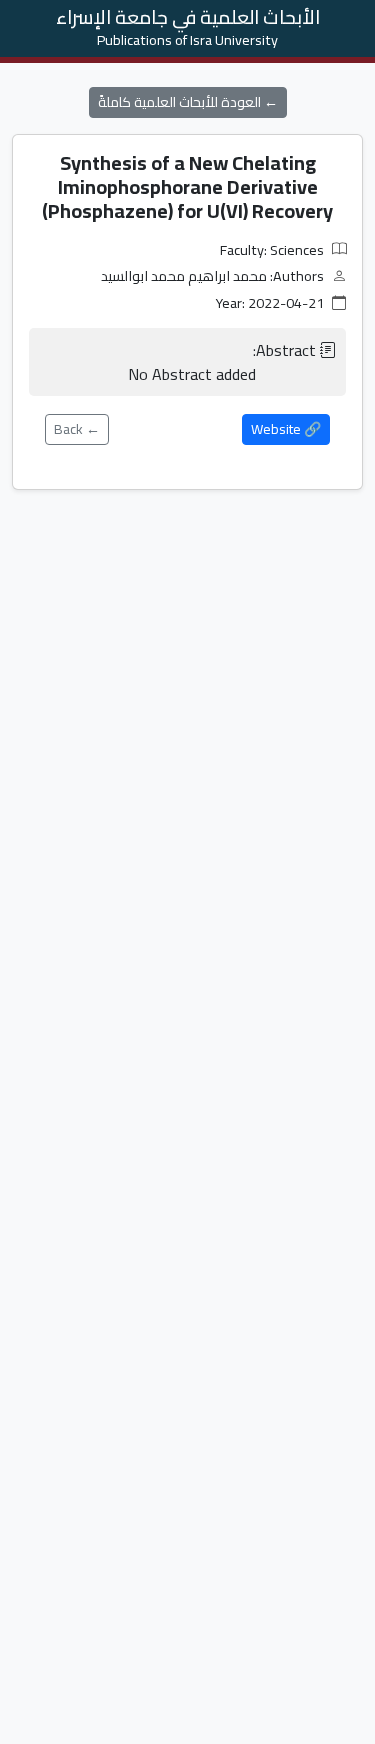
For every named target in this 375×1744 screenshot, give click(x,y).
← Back (77, 429)
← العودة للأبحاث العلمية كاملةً (188, 102)
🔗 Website (286, 429)
